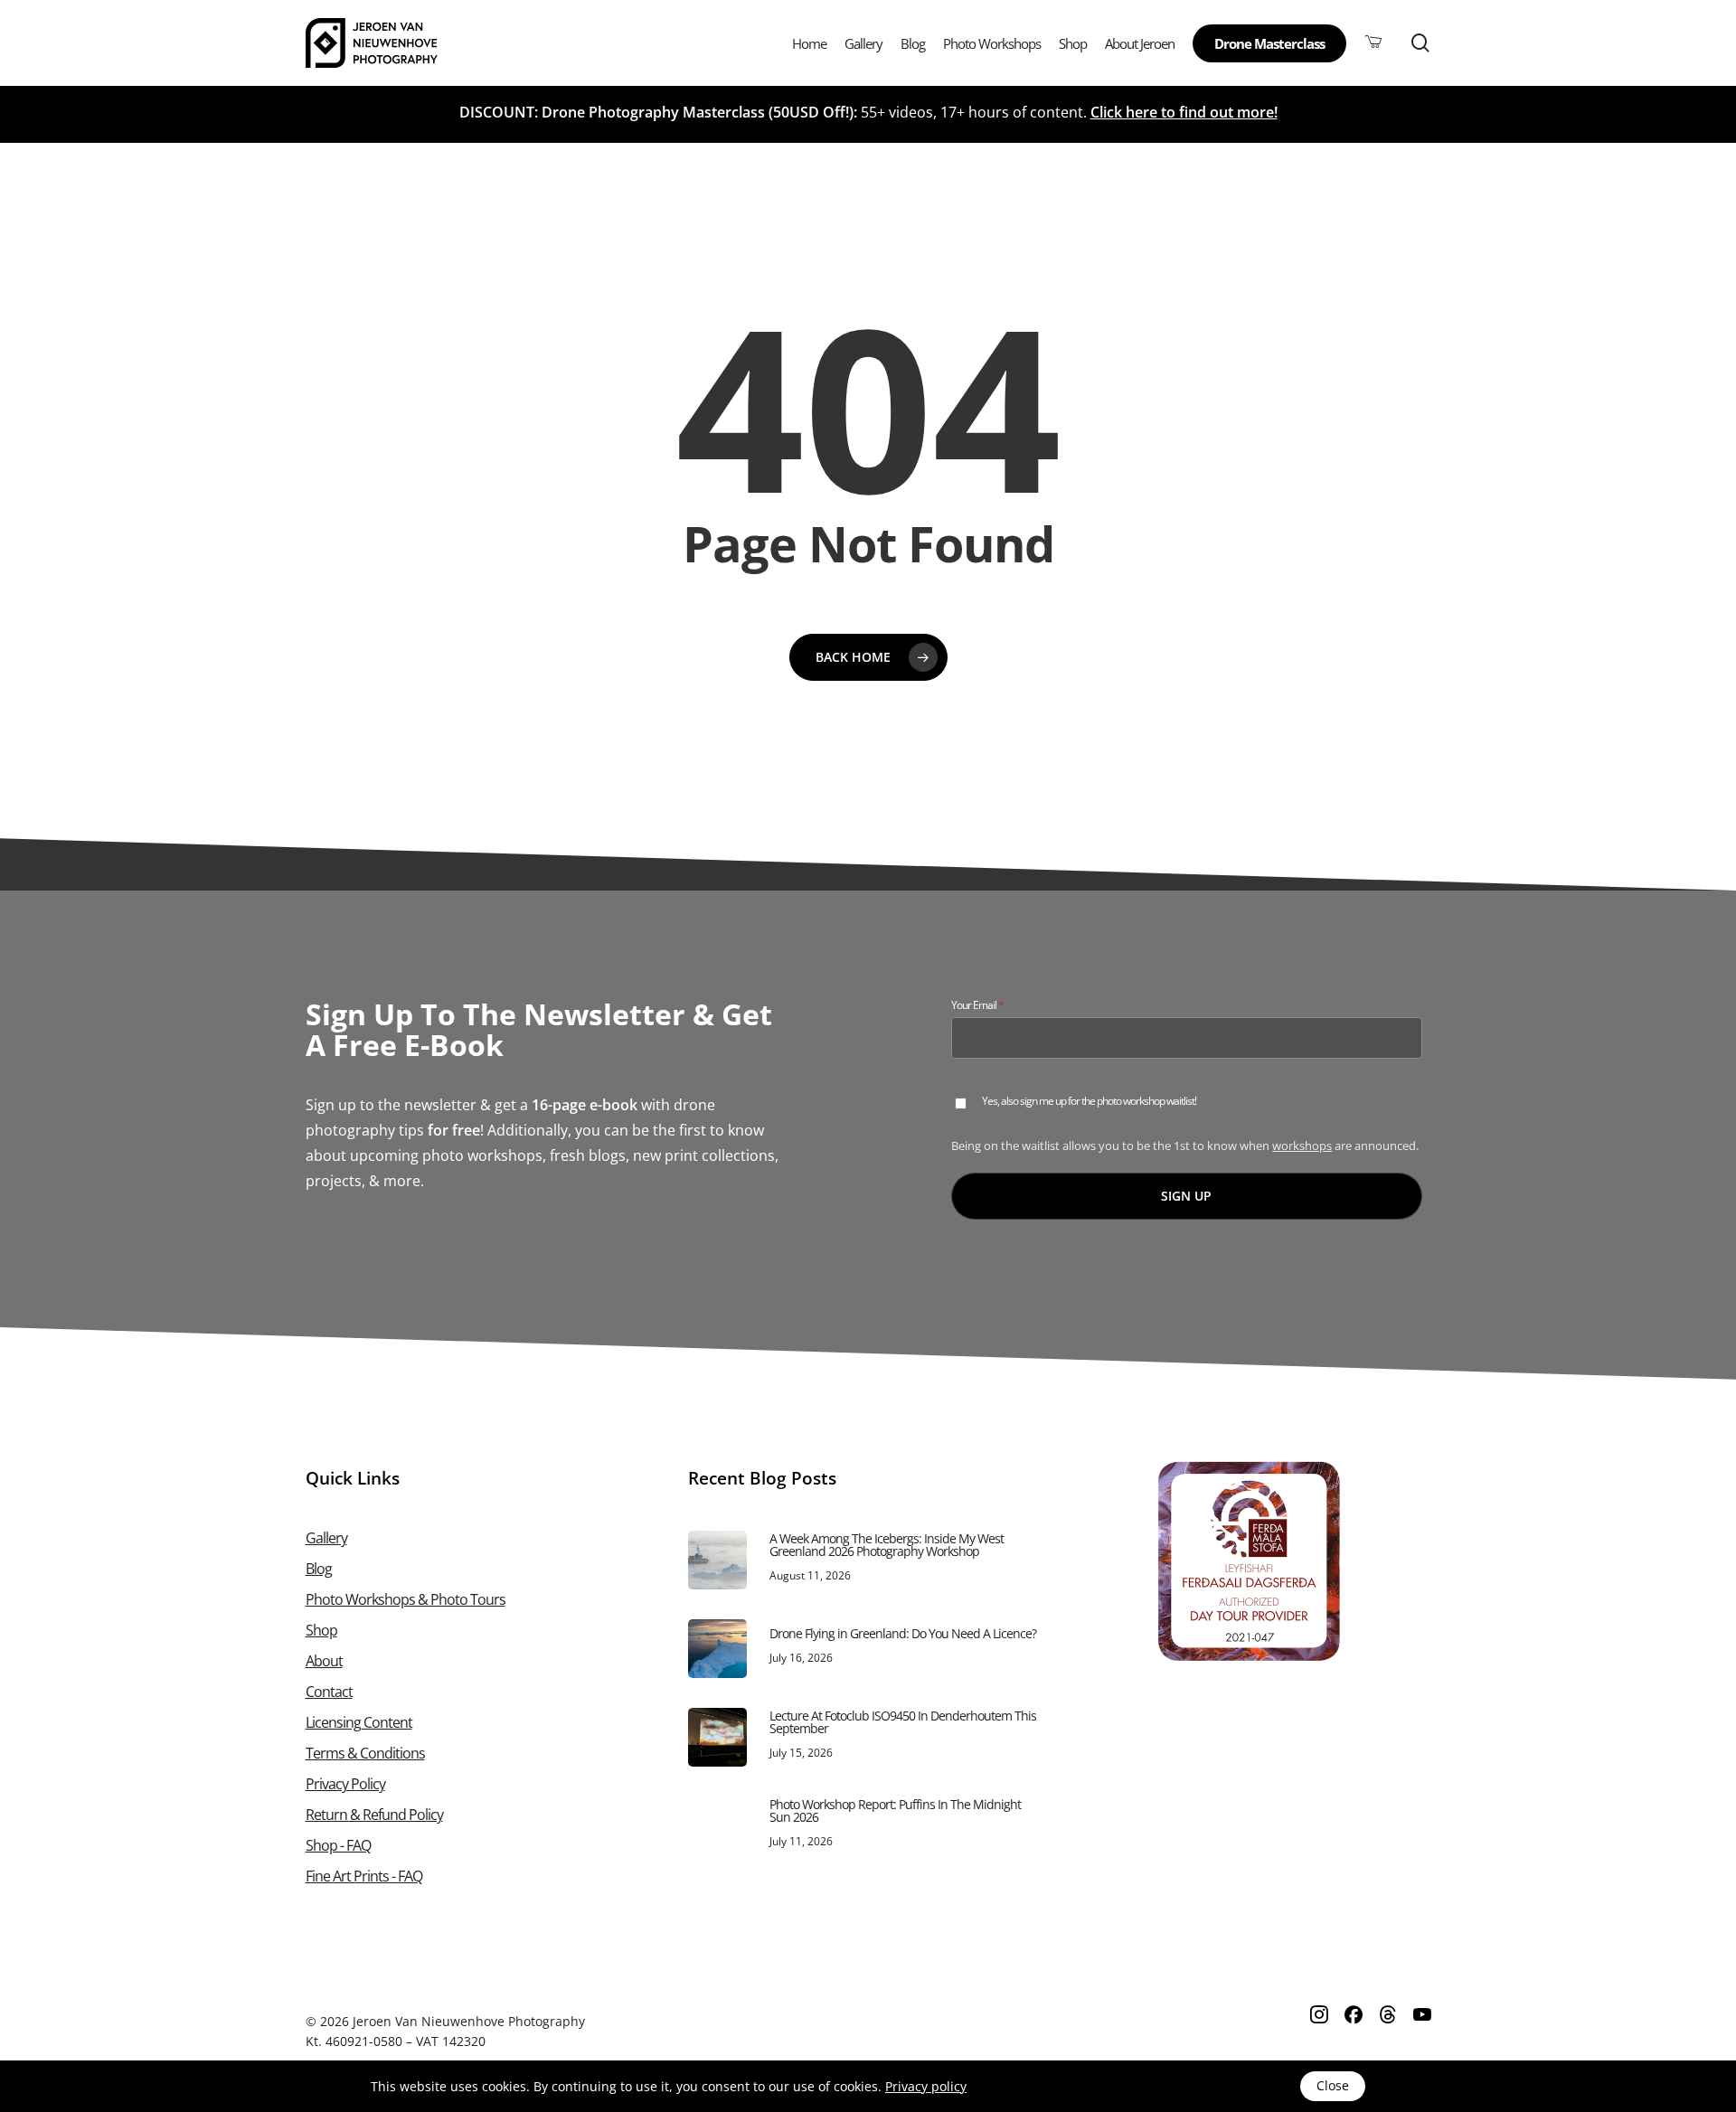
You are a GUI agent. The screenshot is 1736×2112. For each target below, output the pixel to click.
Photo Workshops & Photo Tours (406, 1599)
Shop (321, 1630)
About (324, 1661)
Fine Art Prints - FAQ (364, 1876)
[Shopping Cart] (1373, 43)
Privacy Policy (345, 1784)
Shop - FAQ (338, 1845)
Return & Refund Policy (374, 1815)
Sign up (1186, 1196)
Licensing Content (359, 1722)
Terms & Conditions (365, 1753)
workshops (1302, 1146)
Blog (319, 1569)
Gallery (326, 1538)
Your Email (998, 1005)
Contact (329, 1692)
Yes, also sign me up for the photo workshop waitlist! (1089, 1102)
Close (1333, 2085)
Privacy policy (926, 2086)
